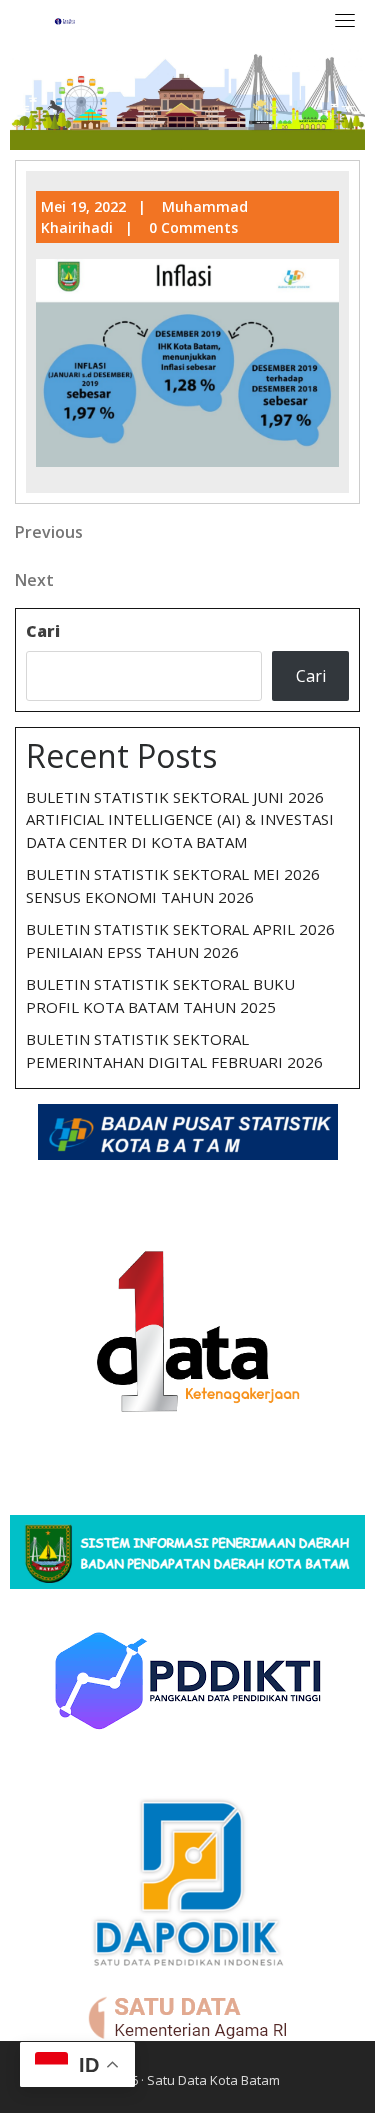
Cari (43, 631)
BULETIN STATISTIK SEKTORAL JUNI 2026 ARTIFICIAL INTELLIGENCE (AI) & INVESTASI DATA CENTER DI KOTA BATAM (180, 819)
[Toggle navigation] (345, 20)
